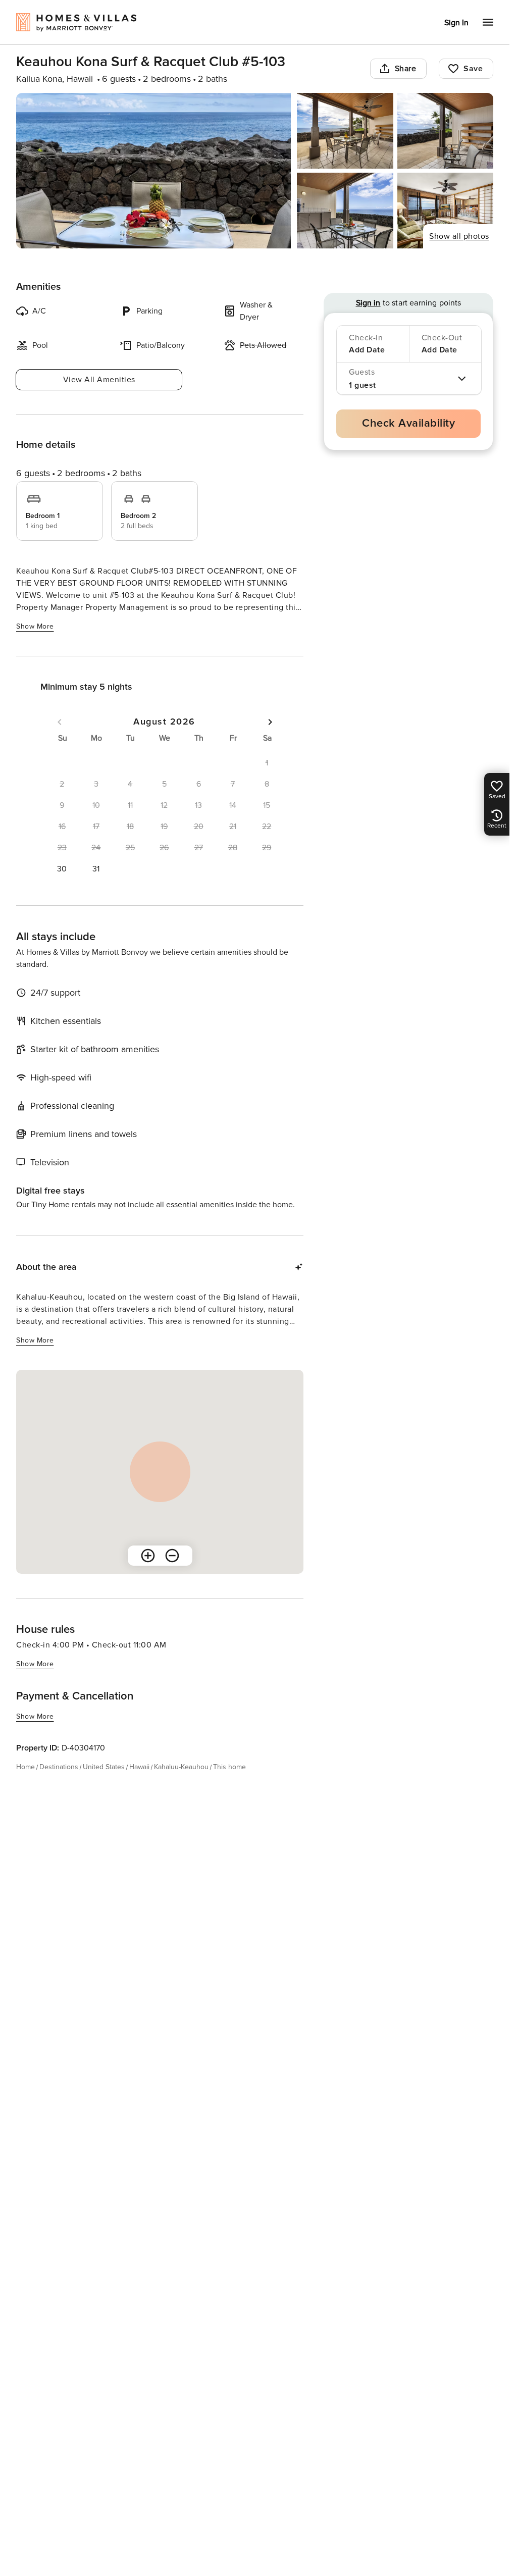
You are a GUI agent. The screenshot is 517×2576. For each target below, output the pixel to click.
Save (473, 69)
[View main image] (153, 171)
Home (25, 1767)
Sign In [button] (456, 23)
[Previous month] (60, 722)
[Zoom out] (172, 1556)
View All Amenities (99, 380)
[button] (62, 869)
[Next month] (270, 722)
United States (104, 1767)
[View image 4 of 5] (345, 211)
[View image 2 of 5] (345, 131)
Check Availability (408, 423)
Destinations (59, 1767)
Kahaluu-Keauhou (181, 1767)
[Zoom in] (148, 1556)
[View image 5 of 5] (445, 211)
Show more (35, 626)
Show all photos (459, 236)
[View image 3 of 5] (445, 131)
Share (406, 69)
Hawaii (139, 1767)
